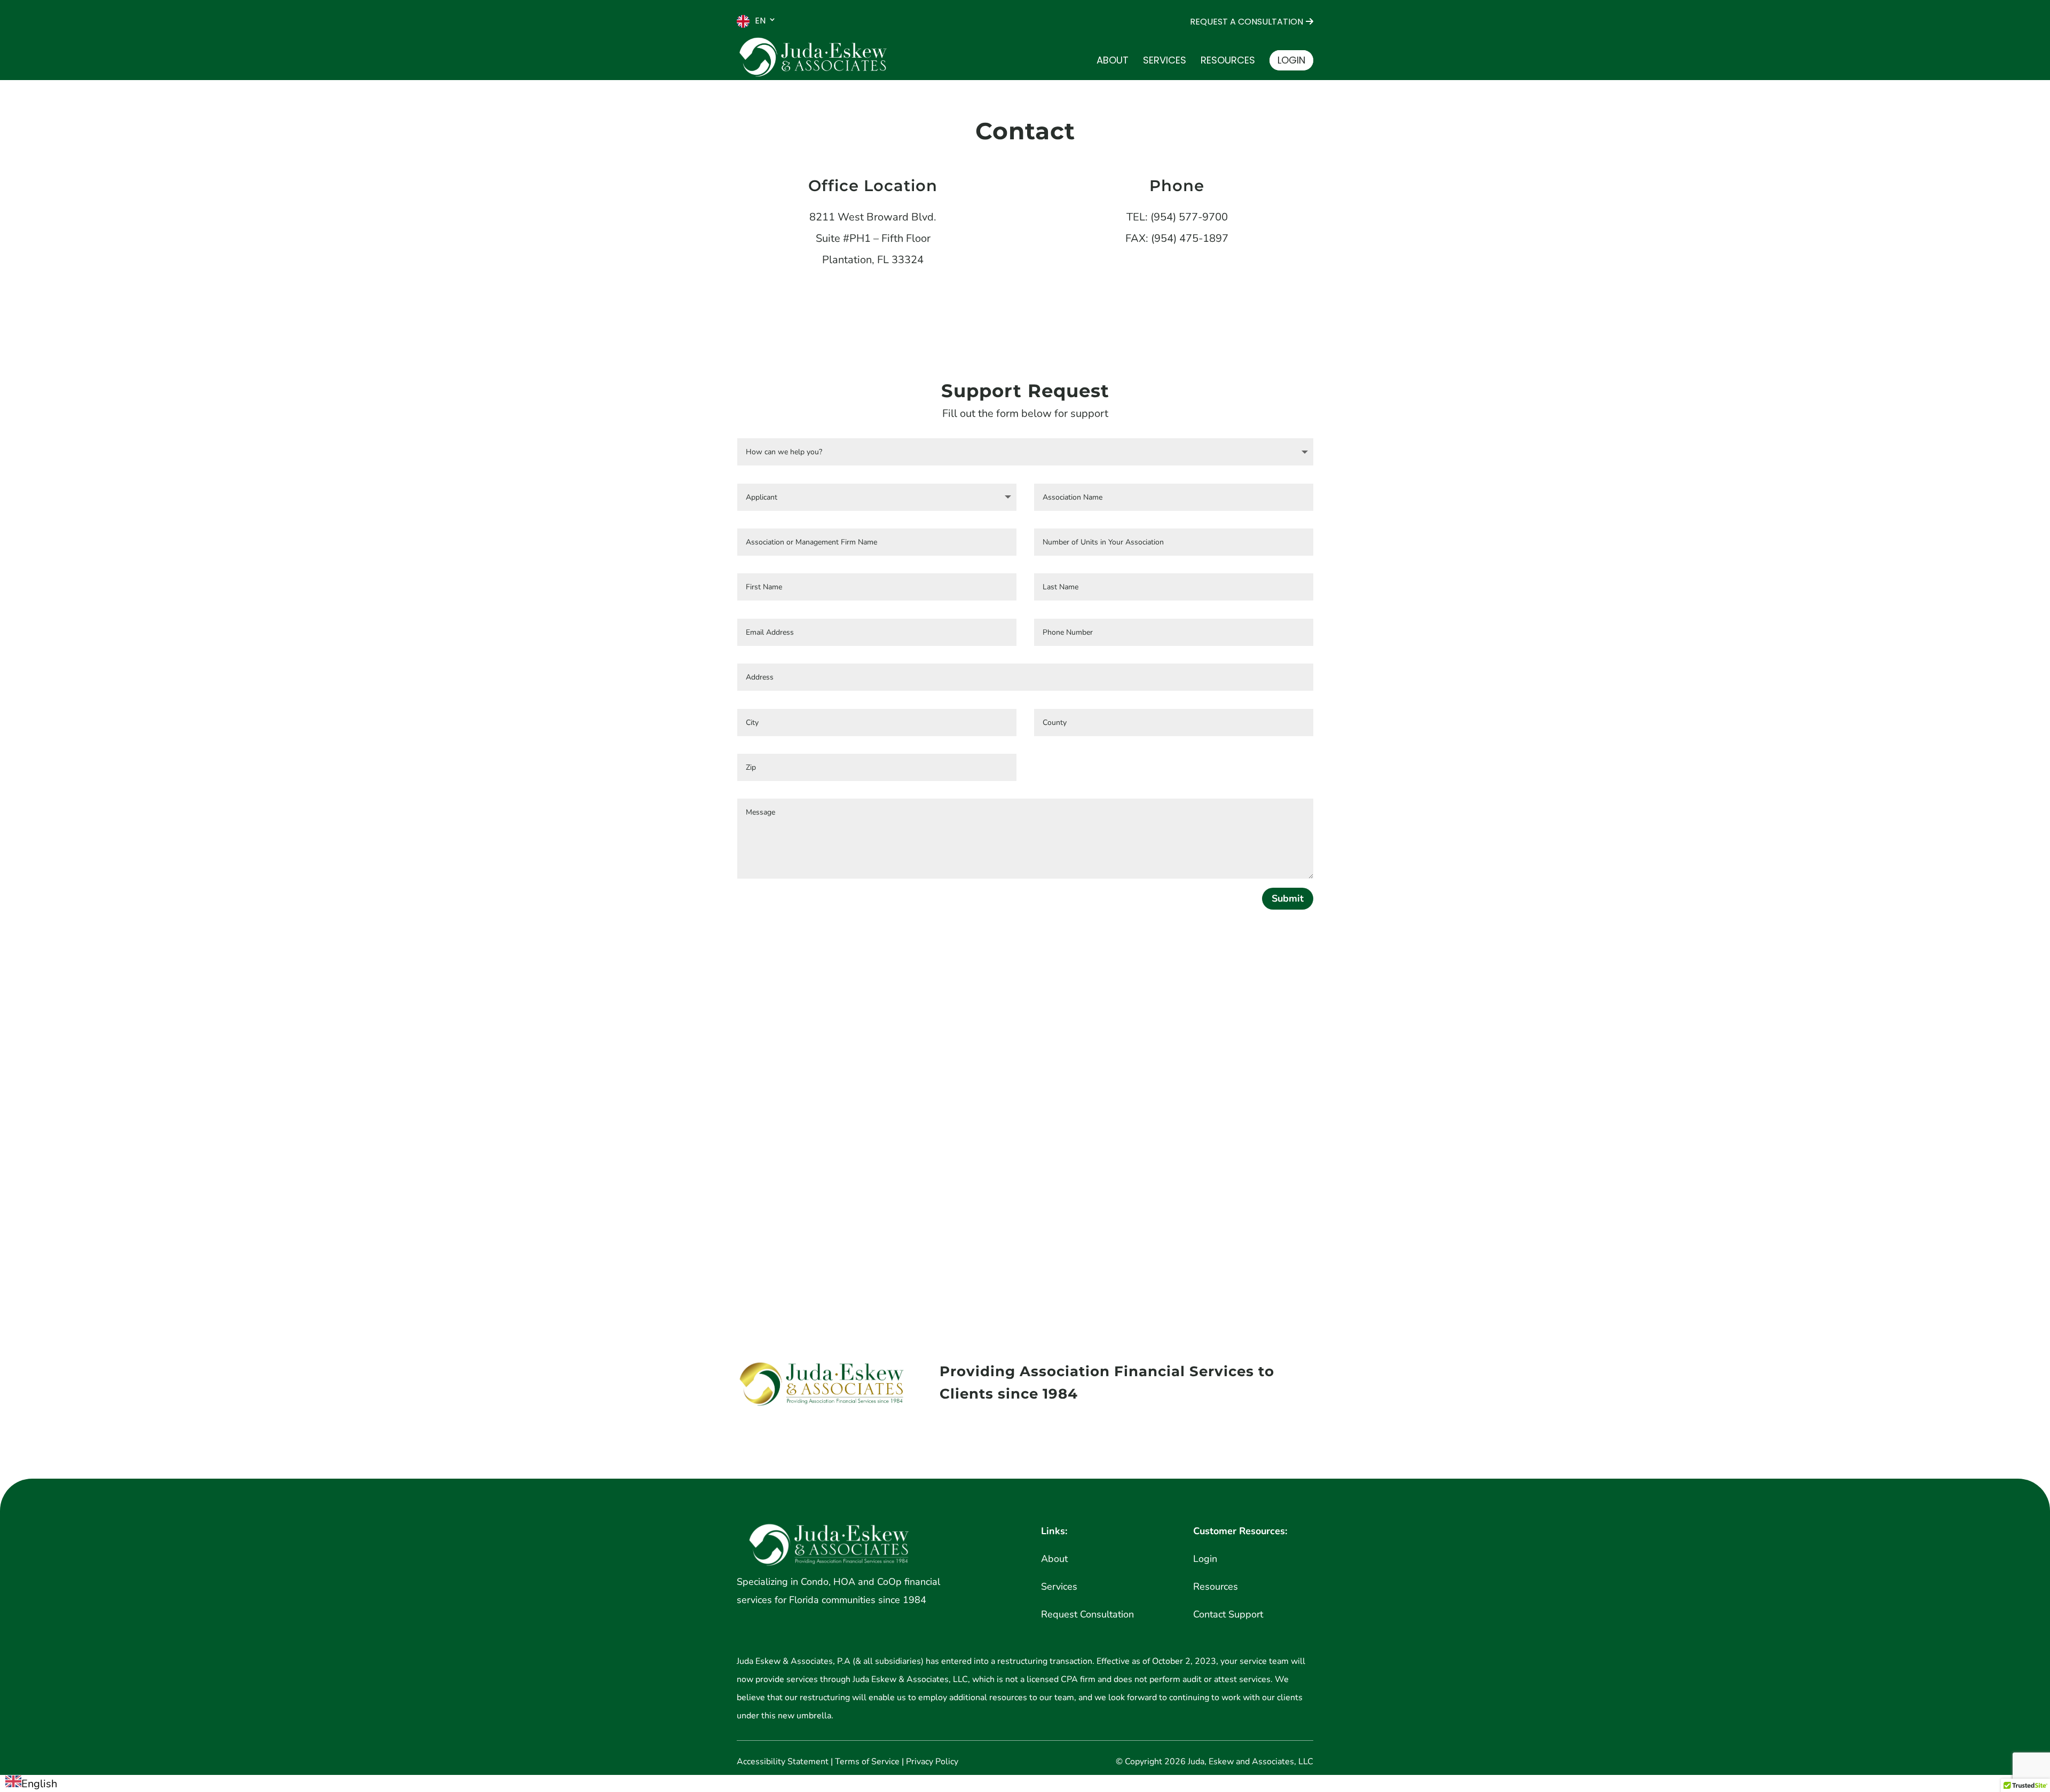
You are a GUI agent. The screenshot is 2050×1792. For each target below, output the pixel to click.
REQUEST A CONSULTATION (1247, 22)
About (1113, 62)
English (39, 1784)
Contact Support (1228, 1614)
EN (760, 21)
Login (1291, 60)
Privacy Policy (932, 1762)
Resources (1228, 62)
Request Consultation (1087, 1614)
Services (1165, 62)
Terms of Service (867, 1762)
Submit (1288, 898)
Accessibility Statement (783, 1762)
